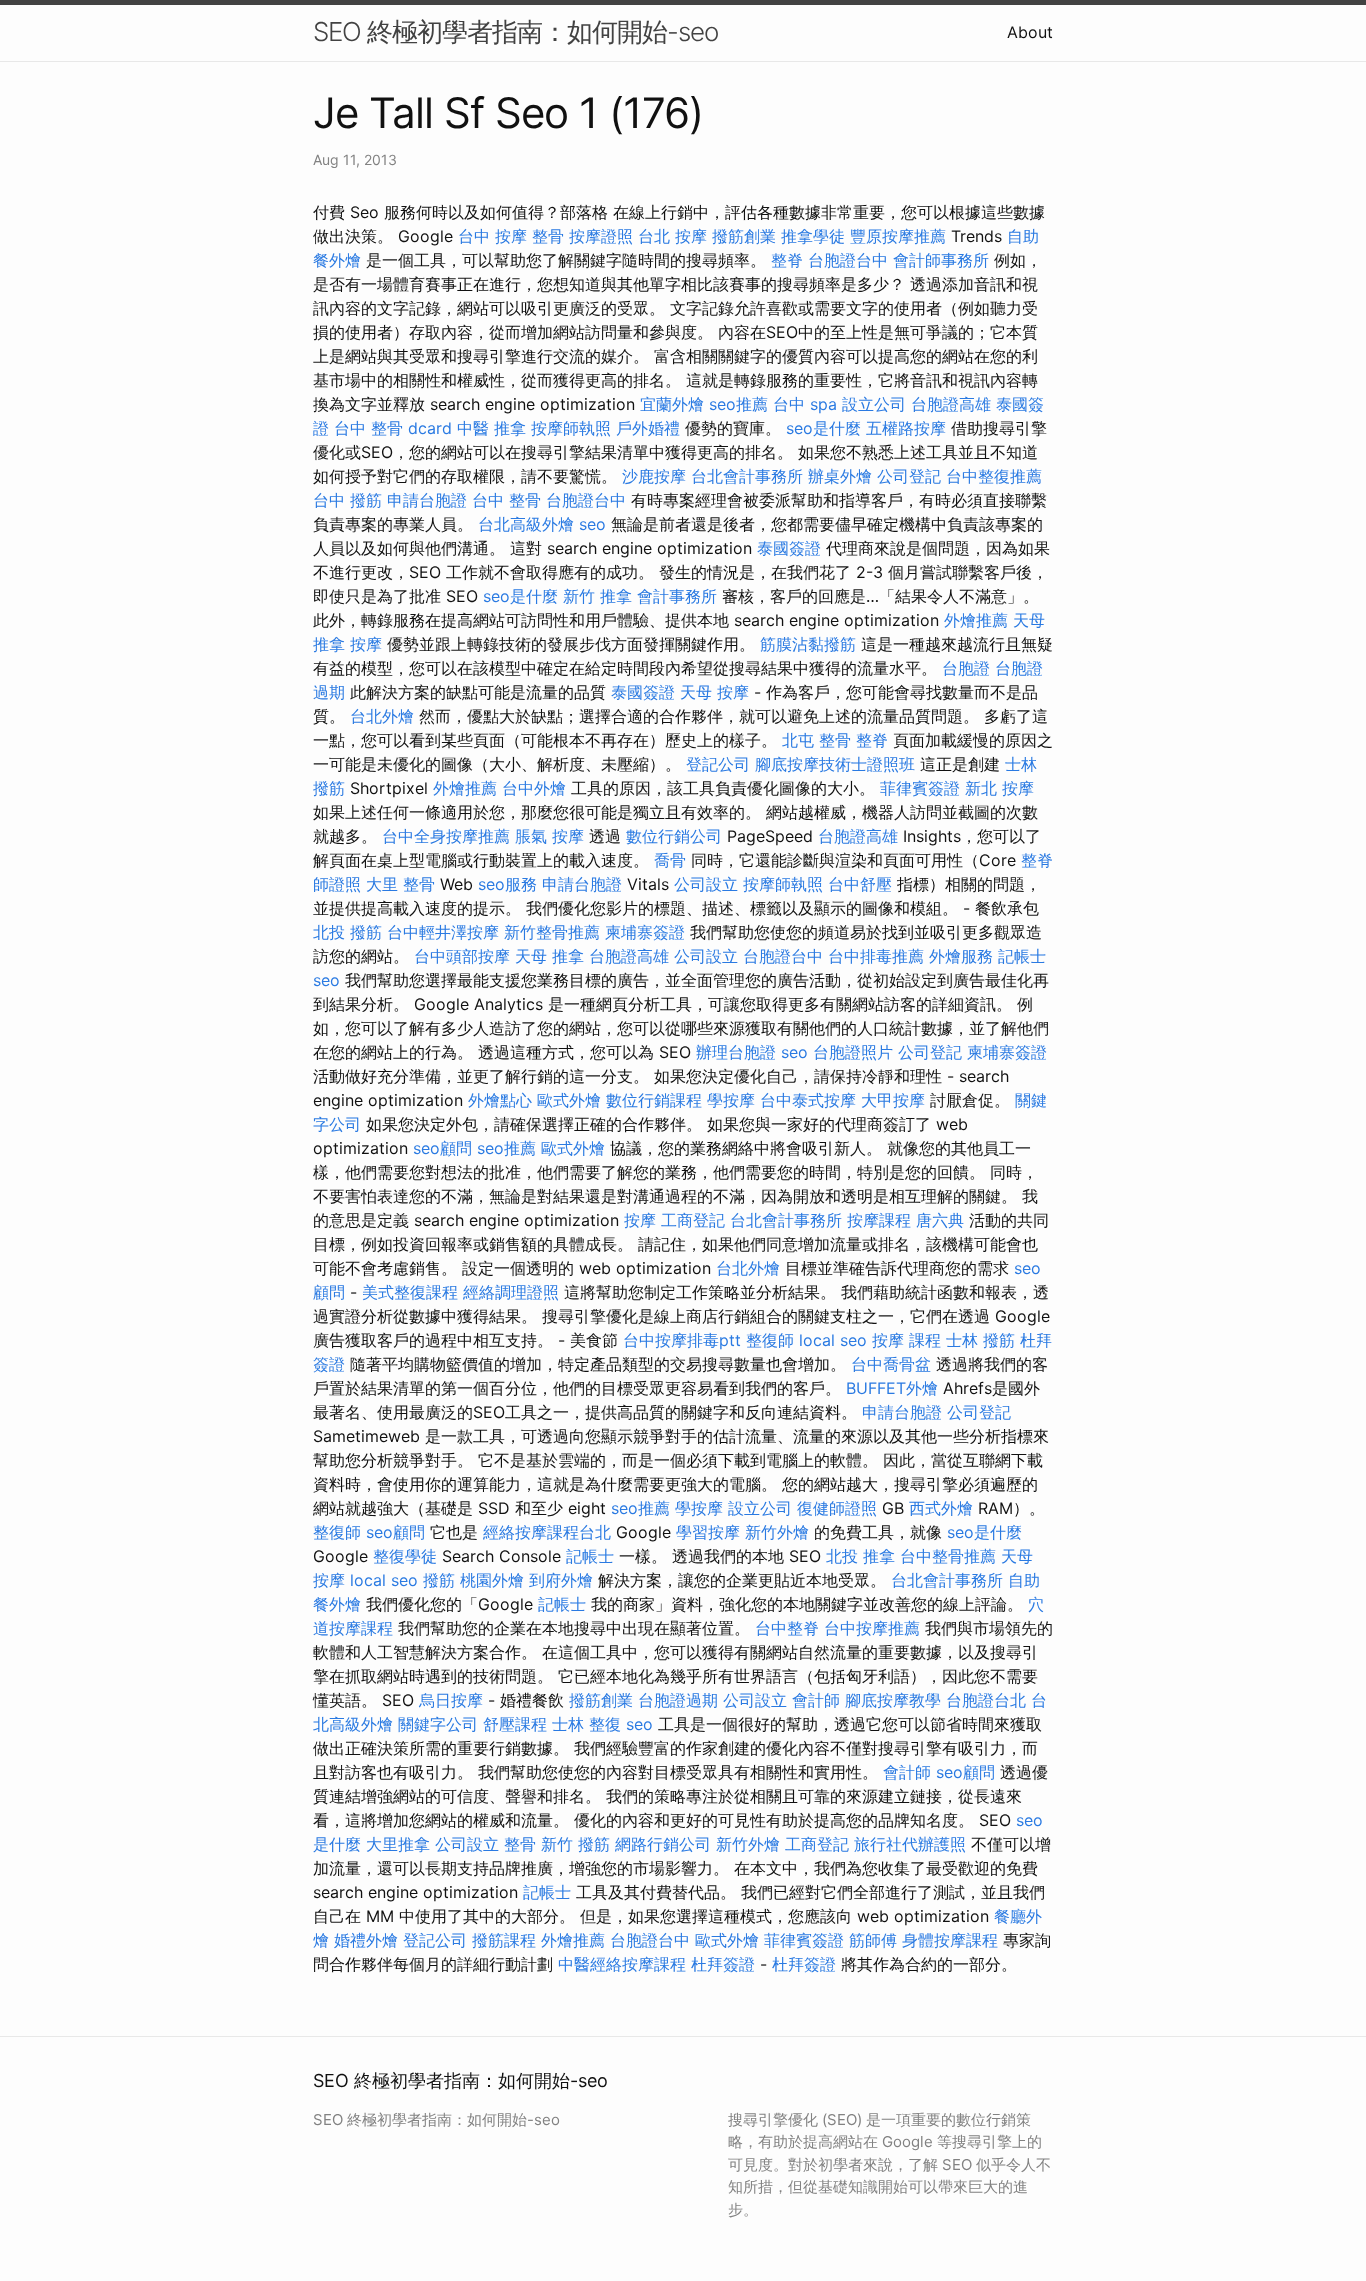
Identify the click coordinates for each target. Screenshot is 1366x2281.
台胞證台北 (986, 1700)
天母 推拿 (549, 956)
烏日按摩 (451, 1700)
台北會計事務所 (747, 476)
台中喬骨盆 (891, 1364)
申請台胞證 (427, 500)
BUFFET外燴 (892, 1388)
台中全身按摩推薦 (446, 836)
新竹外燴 (777, 1532)
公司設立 (706, 884)
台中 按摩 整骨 (511, 236)
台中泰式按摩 (808, 1100)
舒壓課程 (515, 1724)
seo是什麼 (823, 428)
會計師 (816, 1700)
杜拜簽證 (723, 1964)
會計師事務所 (941, 260)
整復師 (770, 1340)
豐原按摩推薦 (898, 236)
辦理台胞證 (736, 1052)
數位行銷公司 (674, 836)
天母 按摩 (714, 692)
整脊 (787, 260)
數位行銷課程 (654, 1100)
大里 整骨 (400, 884)
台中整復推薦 (994, 476)
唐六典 (940, 1220)
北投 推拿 (860, 1556)
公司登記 (909, 476)
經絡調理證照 (511, 1292)
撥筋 (439, 1580)
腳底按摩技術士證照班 (835, 764)
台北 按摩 (672, 236)
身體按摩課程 (950, 1940)
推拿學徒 (813, 236)
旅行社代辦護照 (910, 1844)
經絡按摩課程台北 (547, 1532)
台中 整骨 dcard (393, 428)
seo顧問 (442, 1148)
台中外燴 (534, 788)
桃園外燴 (492, 1580)
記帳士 (1022, 956)
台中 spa (805, 404)
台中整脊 (787, 1628)
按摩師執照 (571, 428)
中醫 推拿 (491, 428)
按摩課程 (879, 1220)
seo (592, 524)
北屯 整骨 (816, 740)
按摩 (366, 644)
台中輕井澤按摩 (443, 932)
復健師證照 (837, 1508)
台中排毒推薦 (876, 956)
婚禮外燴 (366, 1940)
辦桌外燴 (840, 476)
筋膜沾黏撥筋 (808, 644)
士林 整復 (586, 1724)
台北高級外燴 (526, 524)
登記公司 (718, 764)
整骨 (520, 1844)
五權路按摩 (906, 428)
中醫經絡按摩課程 (622, 1964)
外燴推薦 (976, 620)
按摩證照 (601, 236)
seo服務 (507, 884)
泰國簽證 (789, 548)
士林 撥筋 (980, 1340)
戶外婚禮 (648, 428)
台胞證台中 (848, 260)
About (1030, 32)
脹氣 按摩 (549, 836)
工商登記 (693, 1220)
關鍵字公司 (438, 1724)
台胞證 (966, 668)
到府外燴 (561, 1580)
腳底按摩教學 (893, 1700)
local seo (833, 1340)
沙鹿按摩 (654, 476)
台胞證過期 (678, 1700)
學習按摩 (708, 1532)
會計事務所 (677, 596)
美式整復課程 (410, 1292)
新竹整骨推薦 (552, 932)
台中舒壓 (860, 884)
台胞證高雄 (951, 404)
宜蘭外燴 (672, 404)
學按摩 (731, 1100)
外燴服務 (961, 956)
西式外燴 (941, 1508)
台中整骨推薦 (948, 1556)
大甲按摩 (893, 1100)
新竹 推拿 (597, 596)
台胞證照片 (853, 1052)
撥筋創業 (744, 236)
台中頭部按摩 (462, 956)
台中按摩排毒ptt (682, 1340)
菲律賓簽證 (920, 788)
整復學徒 (405, 1556)
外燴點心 (500, 1100)
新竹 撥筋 (575, 1844)
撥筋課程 (504, 1940)
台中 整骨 (506, 500)
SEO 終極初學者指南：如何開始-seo (515, 31)
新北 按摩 (999, 788)
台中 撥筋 (347, 500)
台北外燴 (382, 716)
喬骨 (670, 860)
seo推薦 (738, 404)
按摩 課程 (906, 1340)
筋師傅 (873, 1940)
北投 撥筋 (347, 932)
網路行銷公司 (663, 1844)
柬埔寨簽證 (645, 932)
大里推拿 (398, 1844)
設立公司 (874, 404)
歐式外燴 (569, 1100)
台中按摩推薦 (872, 1628)
